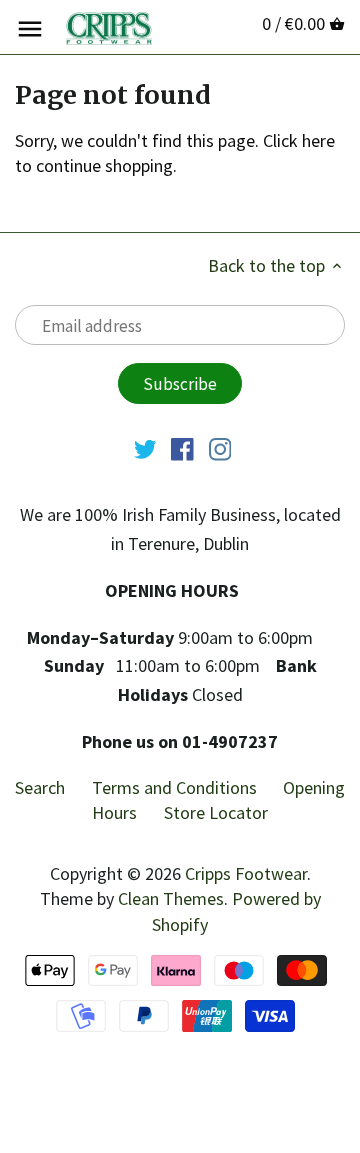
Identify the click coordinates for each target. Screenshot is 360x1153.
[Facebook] (182, 448)
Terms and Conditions (174, 787)
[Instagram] (220, 448)
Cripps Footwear (246, 873)
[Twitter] (145, 448)
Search (40, 787)
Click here (299, 140)
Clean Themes (171, 898)
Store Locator (216, 812)
